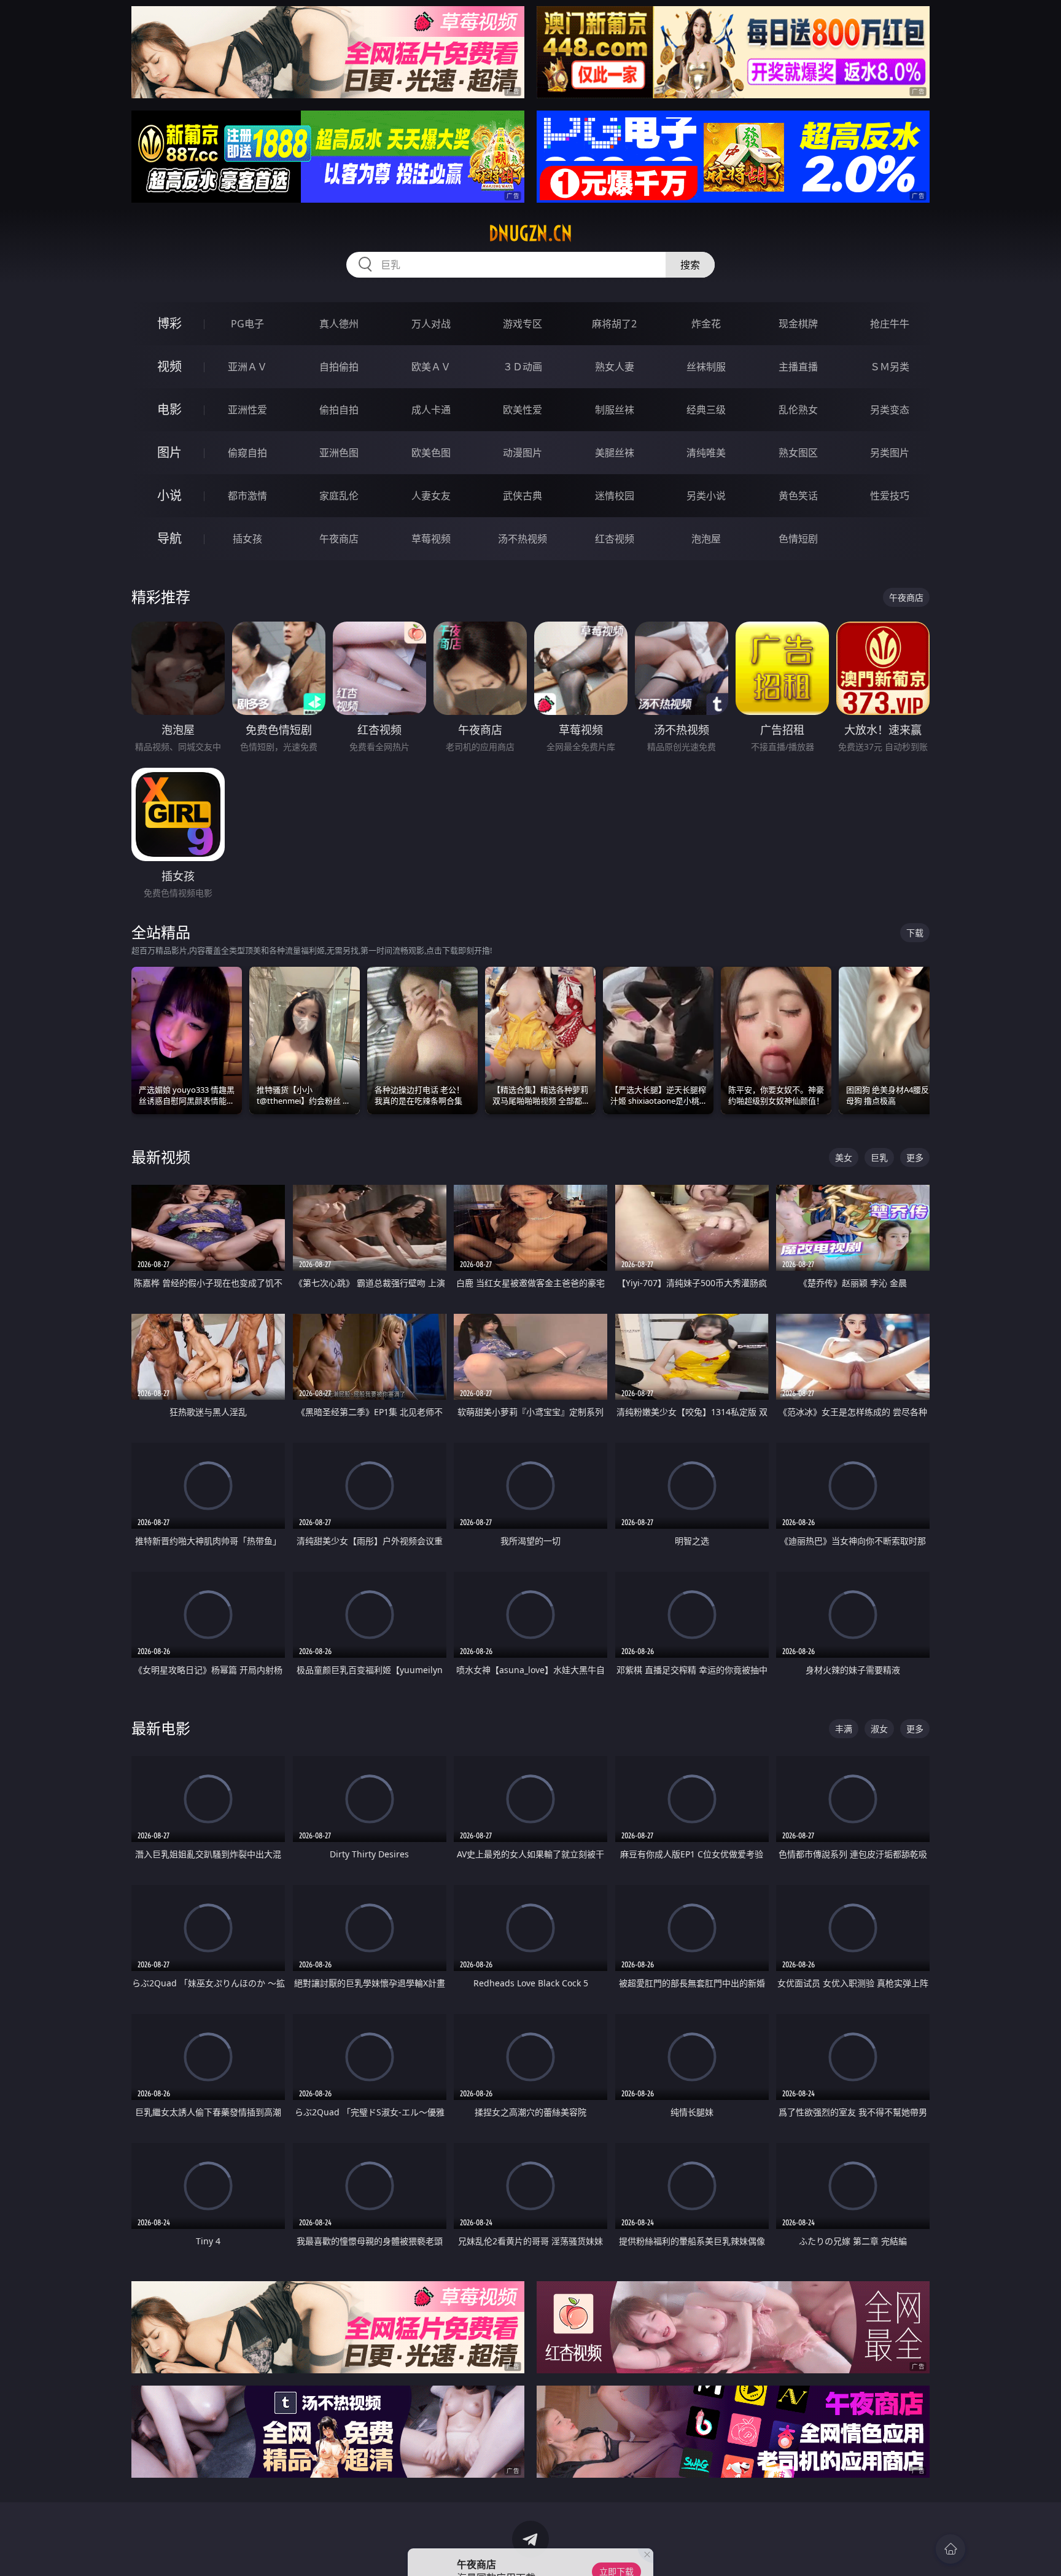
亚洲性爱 (247, 410)
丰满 (844, 1729)
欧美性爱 (523, 410)
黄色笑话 (798, 496)
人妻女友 (431, 496)
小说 (169, 495)
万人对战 (431, 324)
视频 (169, 366)
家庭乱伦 (339, 496)
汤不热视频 (523, 539)
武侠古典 (523, 496)
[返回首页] (950, 2549)
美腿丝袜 (615, 453)
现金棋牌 (798, 324)
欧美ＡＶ (431, 367)
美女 (844, 1157)
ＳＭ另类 (890, 367)
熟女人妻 (615, 367)
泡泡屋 (706, 539)
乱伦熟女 (798, 410)
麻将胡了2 (614, 324)
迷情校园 (615, 496)
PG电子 (247, 324)
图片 (169, 452)
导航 (169, 538)
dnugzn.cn (530, 233)
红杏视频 (615, 539)
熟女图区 (798, 453)
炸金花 (706, 324)
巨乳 (879, 1157)
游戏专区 (523, 324)
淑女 (879, 1729)
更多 (915, 1157)
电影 (169, 409)
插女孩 (247, 539)
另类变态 (890, 410)
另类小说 (706, 496)
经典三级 (706, 410)
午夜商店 (339, 539)
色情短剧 (798, 539)
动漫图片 (523, 453)
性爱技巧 (890, 496)
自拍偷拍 (339, 367)
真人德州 (339, 324)
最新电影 (161, 1728)
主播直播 (798, 367)
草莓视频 (431, 539)
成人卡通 (431, 410)
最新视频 (161, 1157)
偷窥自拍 (247, 453)
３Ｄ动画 (523, 367)
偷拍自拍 (339, 410)
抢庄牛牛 (890, 324)
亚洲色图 (339, 453)
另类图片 (890, 453)
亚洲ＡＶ (247, 367)
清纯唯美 (706, 453)
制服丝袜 (615, 410)
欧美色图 (431, 453)
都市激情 (247, 496)
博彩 (169, 323)
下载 (915, 933)
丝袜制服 (706, 367)
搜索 (690, 265)
